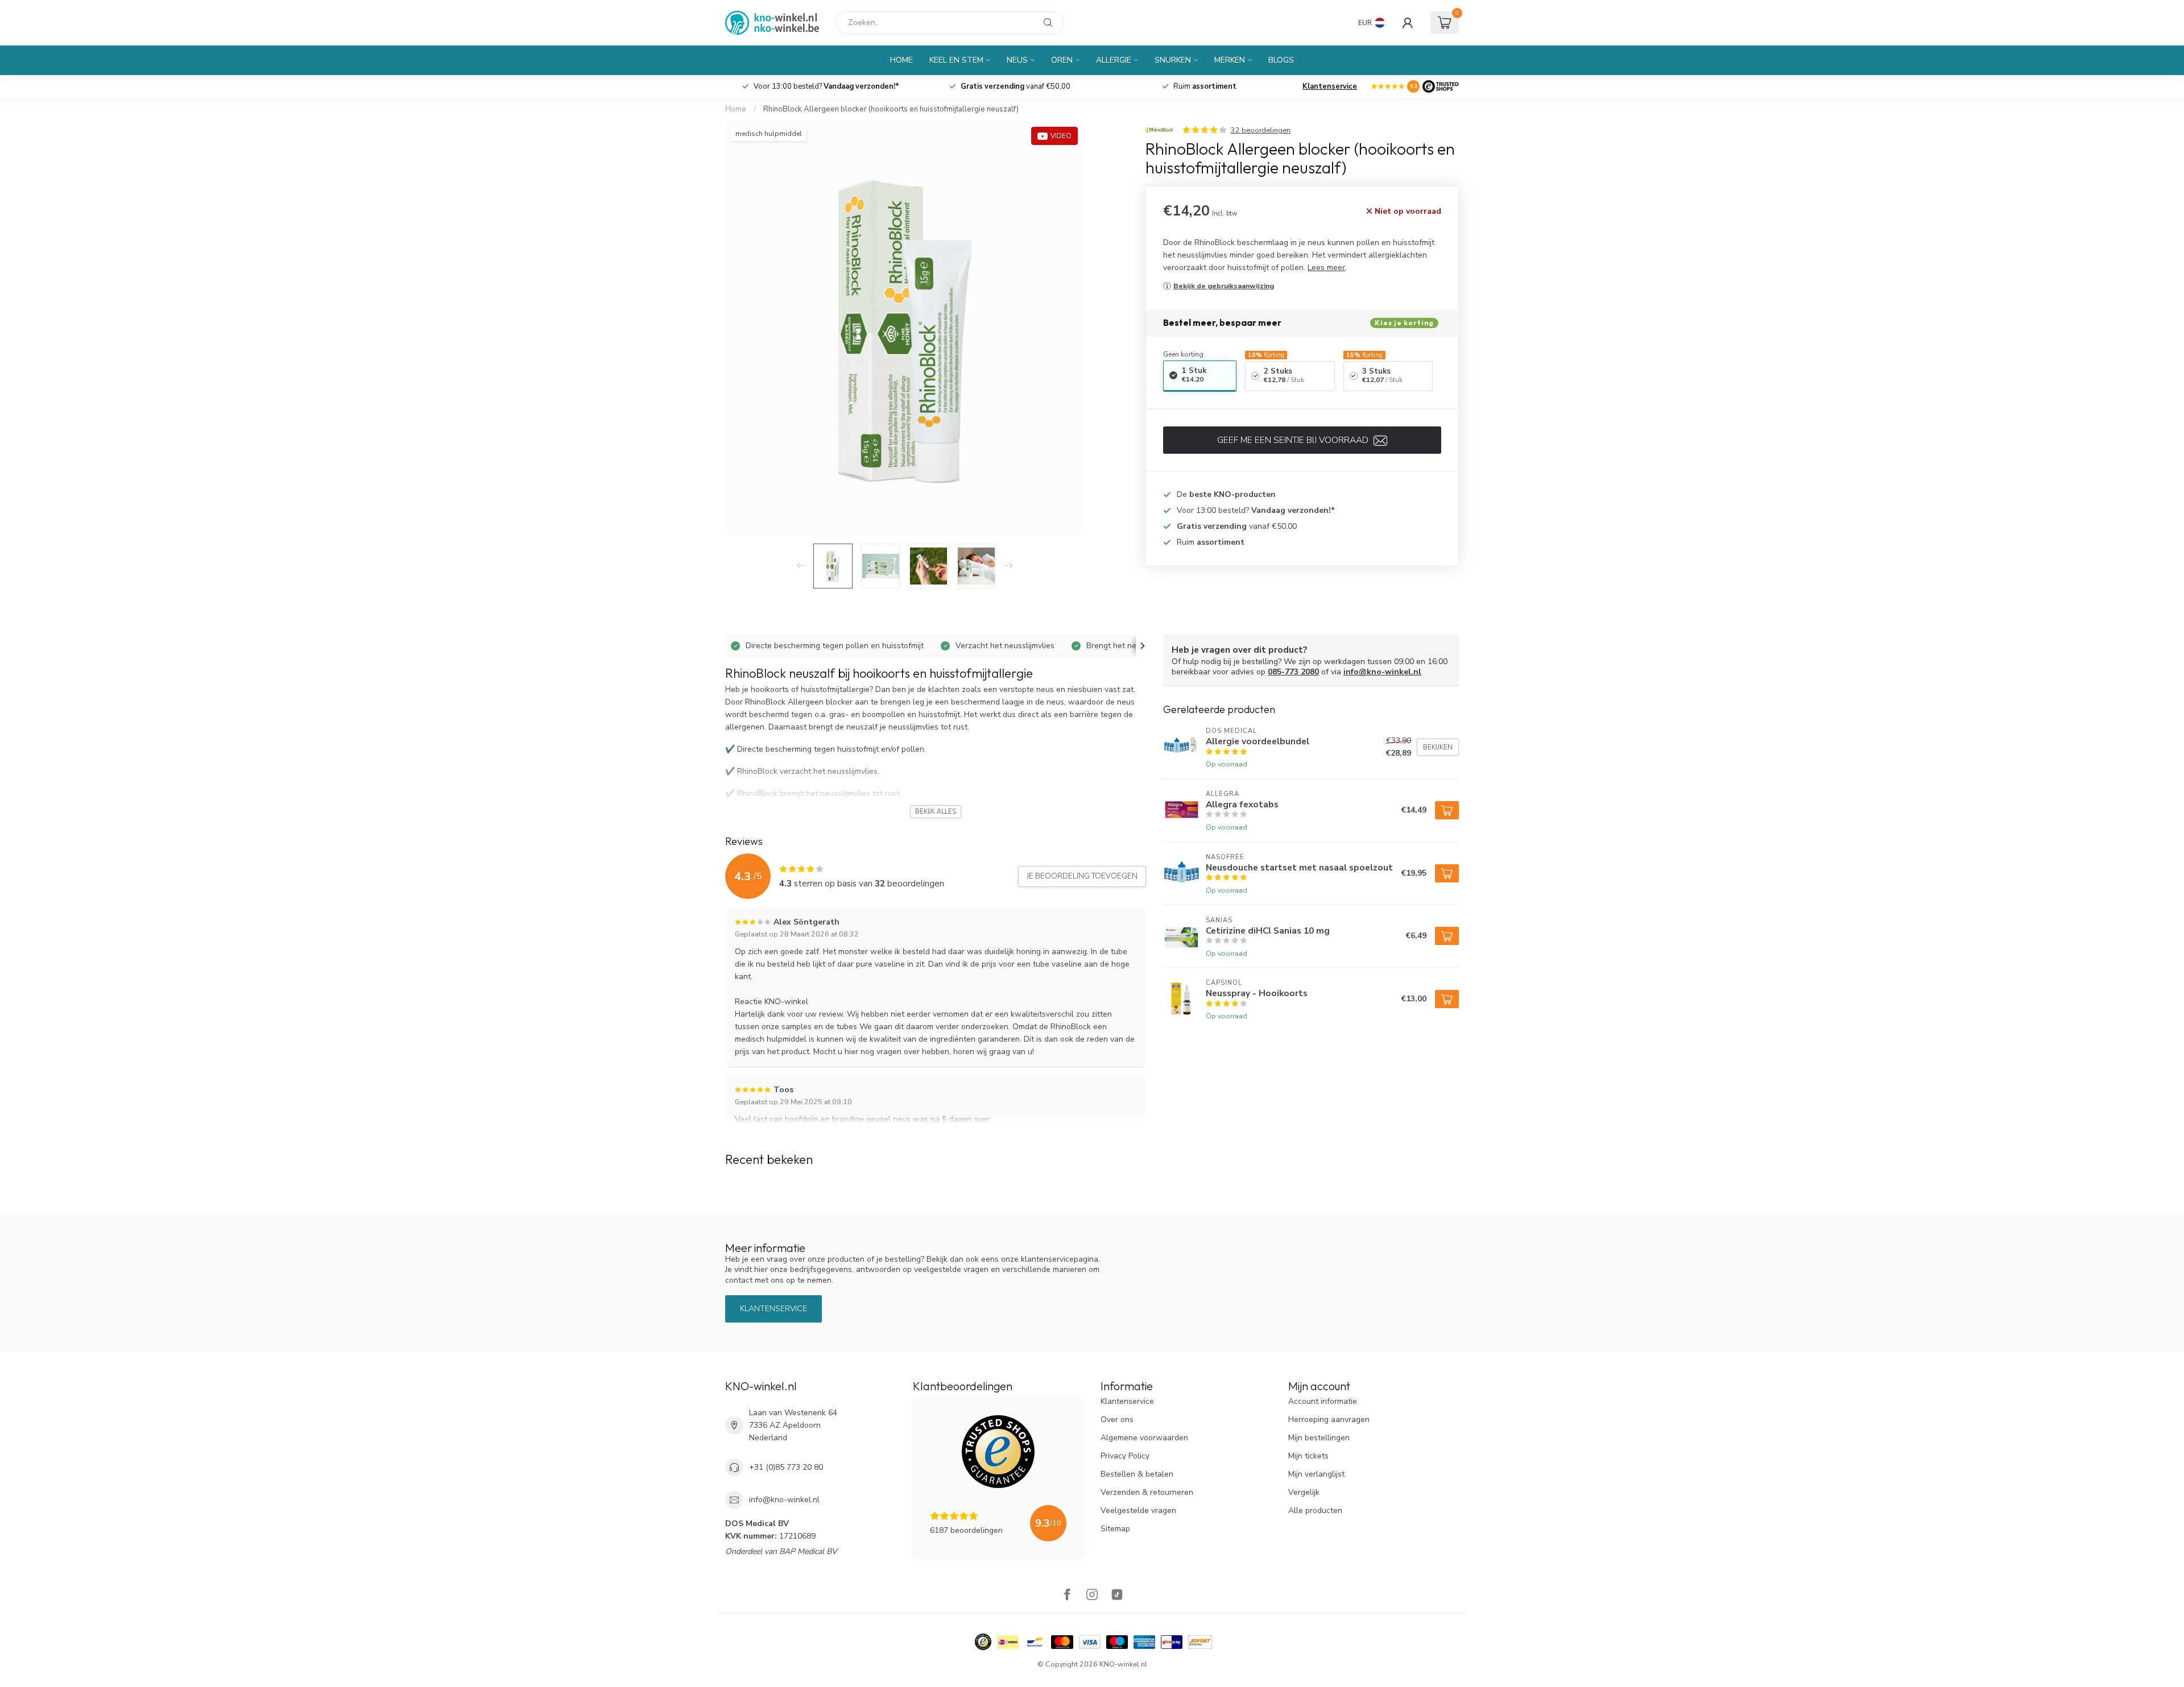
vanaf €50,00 (1016, 86)
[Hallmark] (983, 1642)
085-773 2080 (1293, 672)
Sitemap (1115, 1529)
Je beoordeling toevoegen (1082, 876)
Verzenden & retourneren (1147, 1492)
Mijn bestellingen (1319, 1438)
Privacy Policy (1125, 1456)
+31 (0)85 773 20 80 (786, 1467)
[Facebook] (1067, 1596)
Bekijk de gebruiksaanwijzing (1224, 286)
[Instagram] (1092, 1596)
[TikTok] (1117, 1596)
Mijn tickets (1308, 1456)
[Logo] (1441, 86)
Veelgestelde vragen (1138, 1510)
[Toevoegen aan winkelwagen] (1447, 810)
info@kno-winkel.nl (1382, 672)
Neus (1017, 60)
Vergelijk (1304, 1492)
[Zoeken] (1048, 23)
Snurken (1173, 60)
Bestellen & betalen (1137, 1474)
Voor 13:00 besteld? (826, 86)
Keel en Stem (956, 60)
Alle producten (1315, 1510)
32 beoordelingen (1261, 130)
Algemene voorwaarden (1144, 1438)
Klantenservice (1330, 86)
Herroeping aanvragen (1329, 1419)
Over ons (1117, 1419)
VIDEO (1061, 136)
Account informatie (1323, 1401)
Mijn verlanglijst (1316, 1474)
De (1226, 494)
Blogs (1281, 60)
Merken (1230, 60)
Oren (1062, 60)
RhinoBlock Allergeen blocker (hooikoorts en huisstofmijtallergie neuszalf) (891, 109)
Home (901, 60)
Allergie (1114, 60)
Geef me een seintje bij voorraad (1294, 440)
